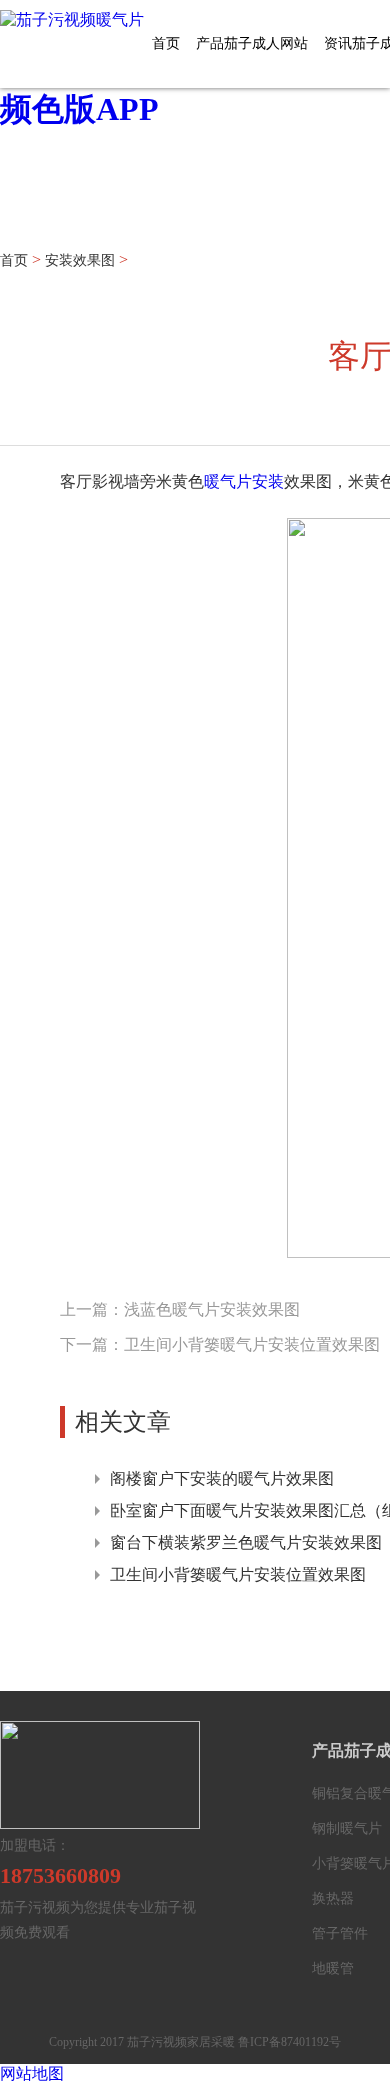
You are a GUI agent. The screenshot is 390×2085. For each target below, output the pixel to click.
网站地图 (32, 2073)
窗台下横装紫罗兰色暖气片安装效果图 (246, 1542)
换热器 (333, 1898)
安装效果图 (80, 260)
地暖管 (333, 1968)
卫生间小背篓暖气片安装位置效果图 (252, 1344)
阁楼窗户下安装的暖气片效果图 (222, 1478)
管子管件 (340, 1933)
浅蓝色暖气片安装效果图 (212, 1309)
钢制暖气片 (347, 1828)
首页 (166, 43)
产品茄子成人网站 (252, 43)
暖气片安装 (244, 481)
